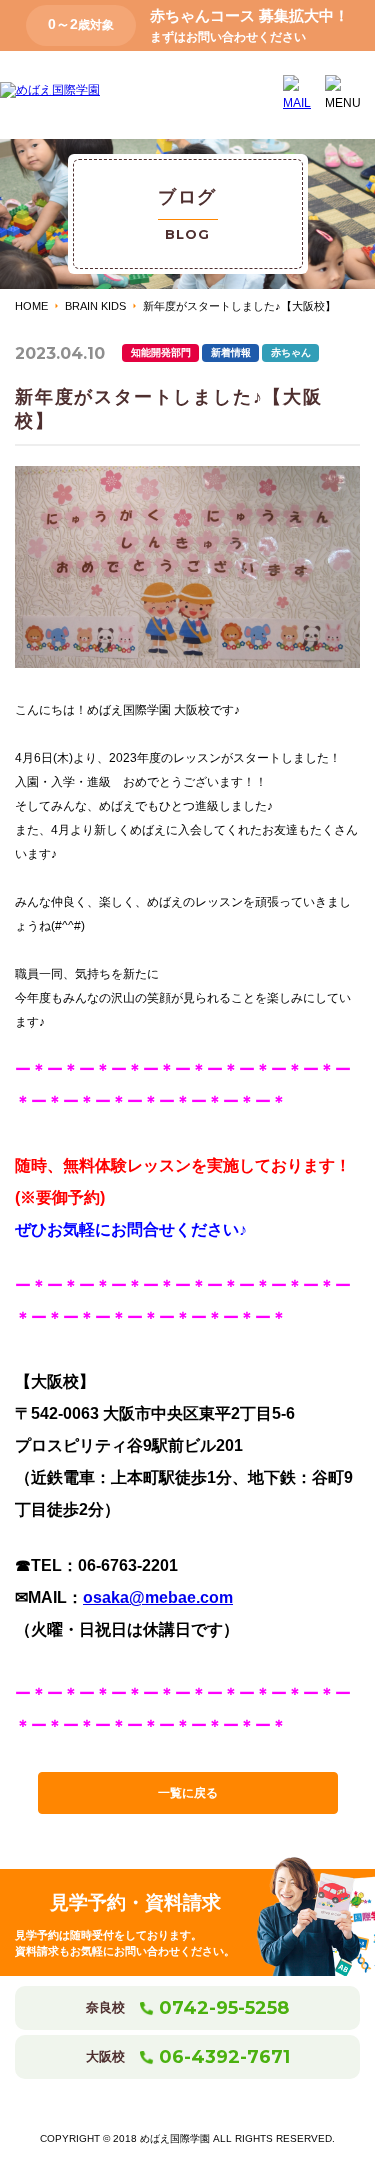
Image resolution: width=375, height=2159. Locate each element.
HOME (31, 306)
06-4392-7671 (224, 2057)
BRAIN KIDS (95, 306)
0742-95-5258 (224, 2008)
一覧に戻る (188, 1793)
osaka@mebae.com (158, 1597)
